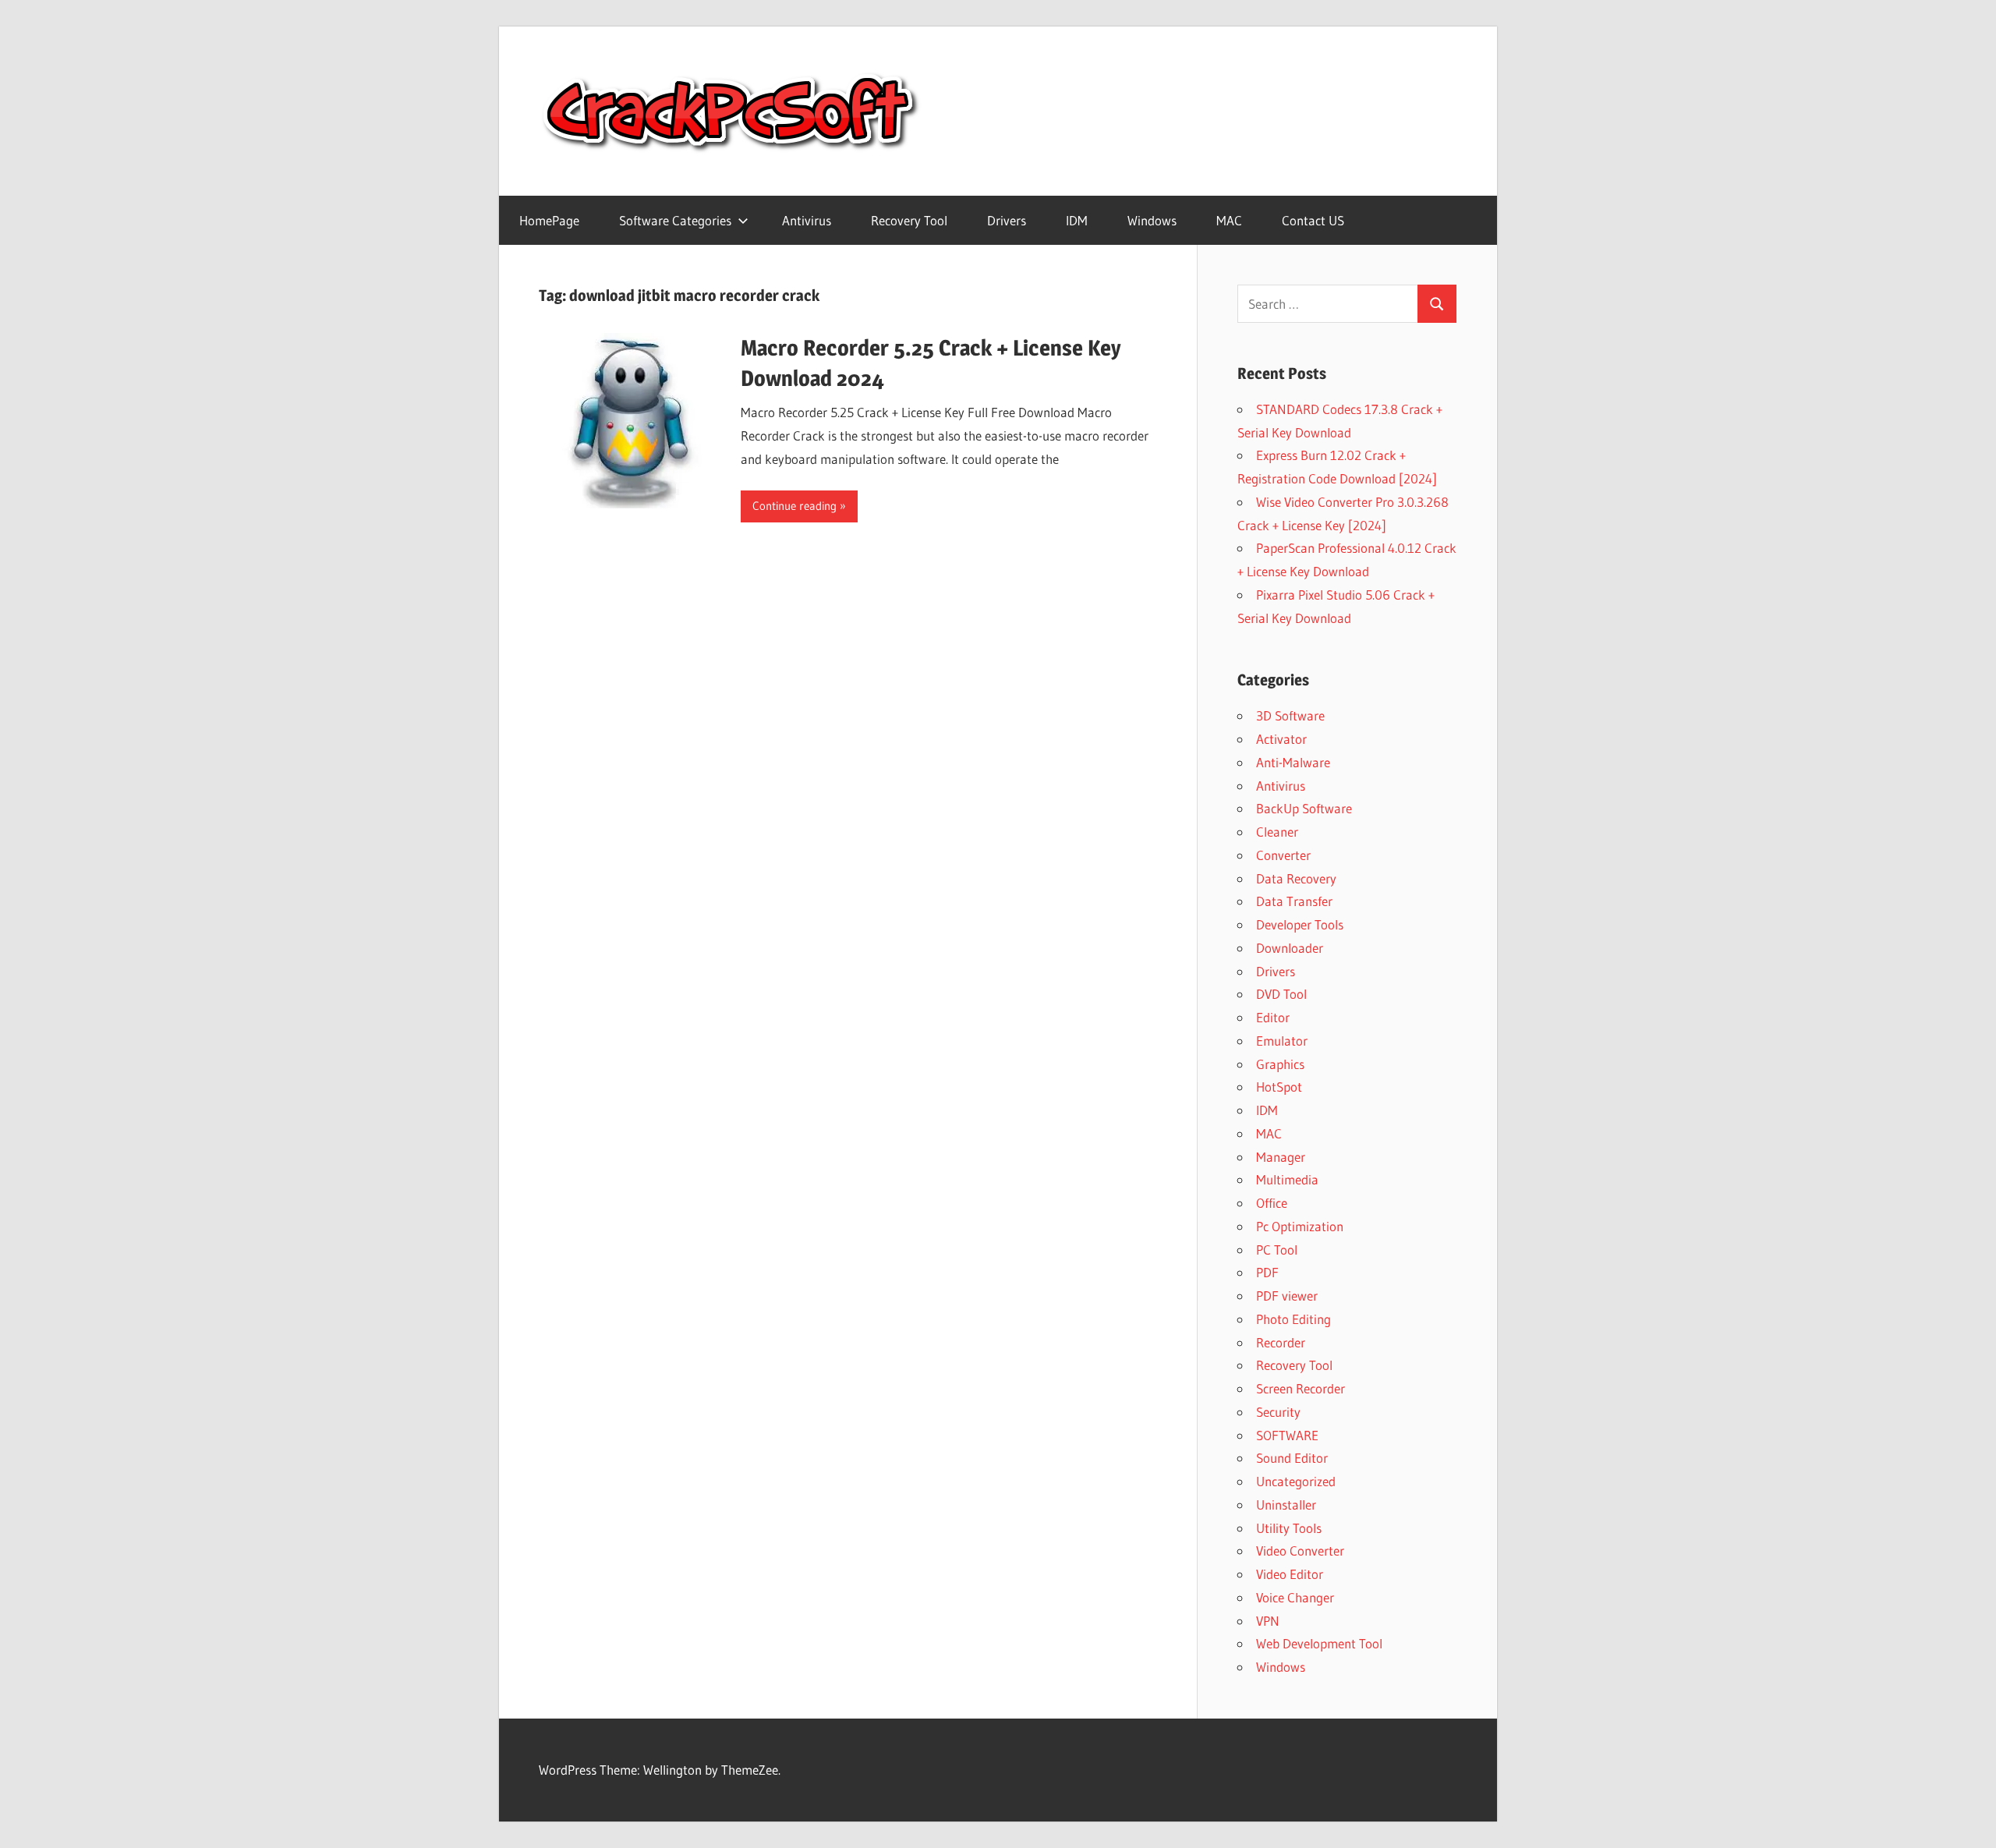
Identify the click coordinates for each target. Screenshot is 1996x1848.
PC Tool (1277, 1250)
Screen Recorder (1301, 1388)
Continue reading (795, 506)
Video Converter (1300, 1551)
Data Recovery (1296, 878)
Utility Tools (1289, 1528)
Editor (1273, 1017)
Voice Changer (1295, 1597)
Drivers (1007, 220)
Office (1272, 1203)
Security (1278, 1412)
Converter (1283, 855)
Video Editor (1290, 1574)
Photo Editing (1294, 1319)
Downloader (1290, 948)
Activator (1281, 739)
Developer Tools (1300, 924)
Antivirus (807, 220)
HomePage (549, 220)
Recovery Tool (909, 220)
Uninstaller (1286, 1505)
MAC (1229, 220)
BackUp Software (1304, 808)
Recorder (1281, 1342)
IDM (1077, 220)
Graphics (1280, 1064)
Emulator (1282, 1041)
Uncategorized (1296, 1481)
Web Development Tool (1319, 1643)
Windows (1152, 220)
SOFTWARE (1287, 1435)
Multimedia (1287, 1179)
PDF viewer (1287, 1296)
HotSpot (1279, 1087)
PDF (1267, 1272)
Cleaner (1277, 832)
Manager (1281, 1157)
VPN (1268, 1621)
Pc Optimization (1300, 1226)
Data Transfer (1294, 901)
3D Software (1290, 715)
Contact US (1313, 220)
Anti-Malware (1293, 762)
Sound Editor (1292, 1458)
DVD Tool (1281, 994)
